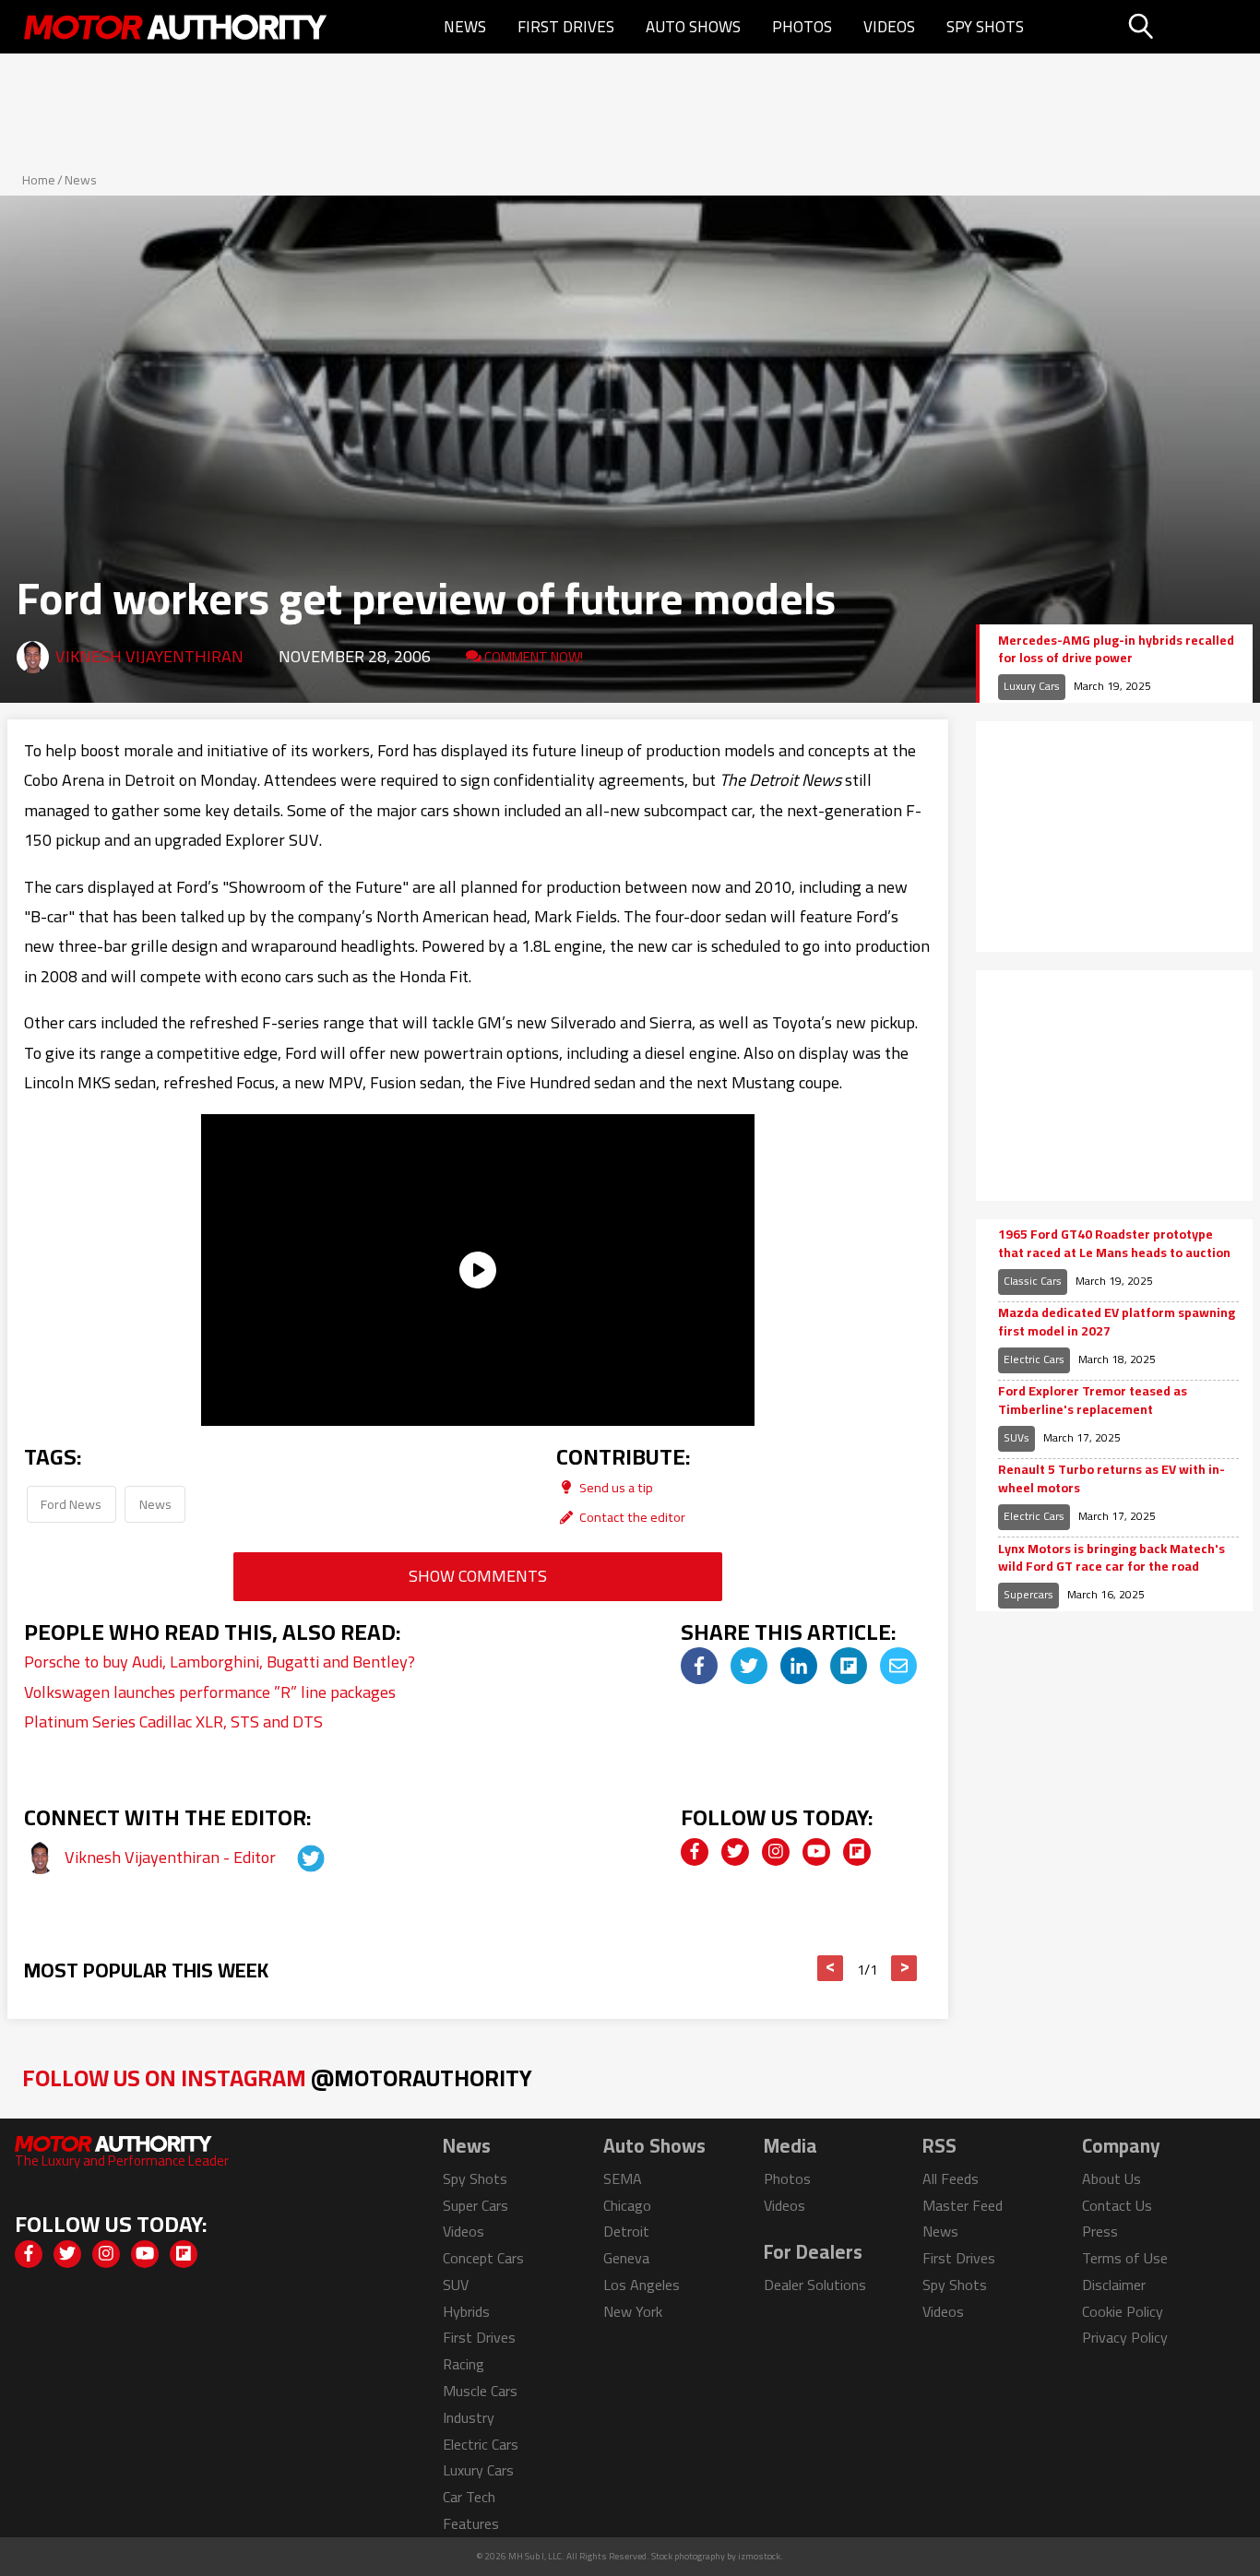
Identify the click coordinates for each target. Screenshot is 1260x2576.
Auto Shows (693, 27)
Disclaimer (1114, 2285)
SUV (456, 2285)
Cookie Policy (1123, 2311)
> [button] (904, 1968)
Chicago (627, 2205)
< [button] (831, 1968)
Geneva (626, 2258)
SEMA (623, 2178)
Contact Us (1117, 2205)
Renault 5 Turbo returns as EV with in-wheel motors (1111, 1479)
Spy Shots (985, 27)
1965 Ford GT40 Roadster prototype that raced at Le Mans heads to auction (1114, 1244)
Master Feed (963, 2205)
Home (39, 180)
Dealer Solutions (815, 2285)
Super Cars (475, 2205)
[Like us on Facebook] (695, 1852)
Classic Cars (1033, 1281)
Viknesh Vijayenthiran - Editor (172, 1857)
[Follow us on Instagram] (776, 1852)
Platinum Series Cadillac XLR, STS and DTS (173, 1721)
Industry (469, 2417)
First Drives (566, 27)
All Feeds (951, 2178)
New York (633, 2311)
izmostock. (761, 2556)
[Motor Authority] (176, 27)
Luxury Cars (1032, 686)
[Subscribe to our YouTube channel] (816, 1852)
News (465, 27)
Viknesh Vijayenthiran (149, 656)
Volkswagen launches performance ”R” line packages (210, 1692)
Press (1100, 2231)
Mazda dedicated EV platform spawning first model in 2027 (1117, 1322)
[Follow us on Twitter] (735, 1852)
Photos (802, 27)
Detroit (626, 2231)
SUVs (1016, 1437)
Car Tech (469, 2497)
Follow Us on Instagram (277, 2077)
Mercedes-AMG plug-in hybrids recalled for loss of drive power (1116, 650)
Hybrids (466, 2311)
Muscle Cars (480, 2391)
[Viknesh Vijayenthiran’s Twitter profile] (294, 1857)
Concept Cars (483, 2258)
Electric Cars (1034, 1359)
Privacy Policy (1125, 2337)
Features (471, 2523)
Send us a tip (615, 1487)
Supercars (1028, 1594)
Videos (889, 27)
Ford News (71, 1504)
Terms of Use (1125, 2258)
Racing (464, 2364)
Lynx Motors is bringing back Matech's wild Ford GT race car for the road (1111, 1558)
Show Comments (478, 1576)
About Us (1111, 2178)
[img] (699, 1666)
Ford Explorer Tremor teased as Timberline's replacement (1093, 1401)
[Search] (1188, 27)
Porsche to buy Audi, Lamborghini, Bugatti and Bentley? (220, 1662)
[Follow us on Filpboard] (857, 1852)
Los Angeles (642, 2285)
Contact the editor (631, 1517)
